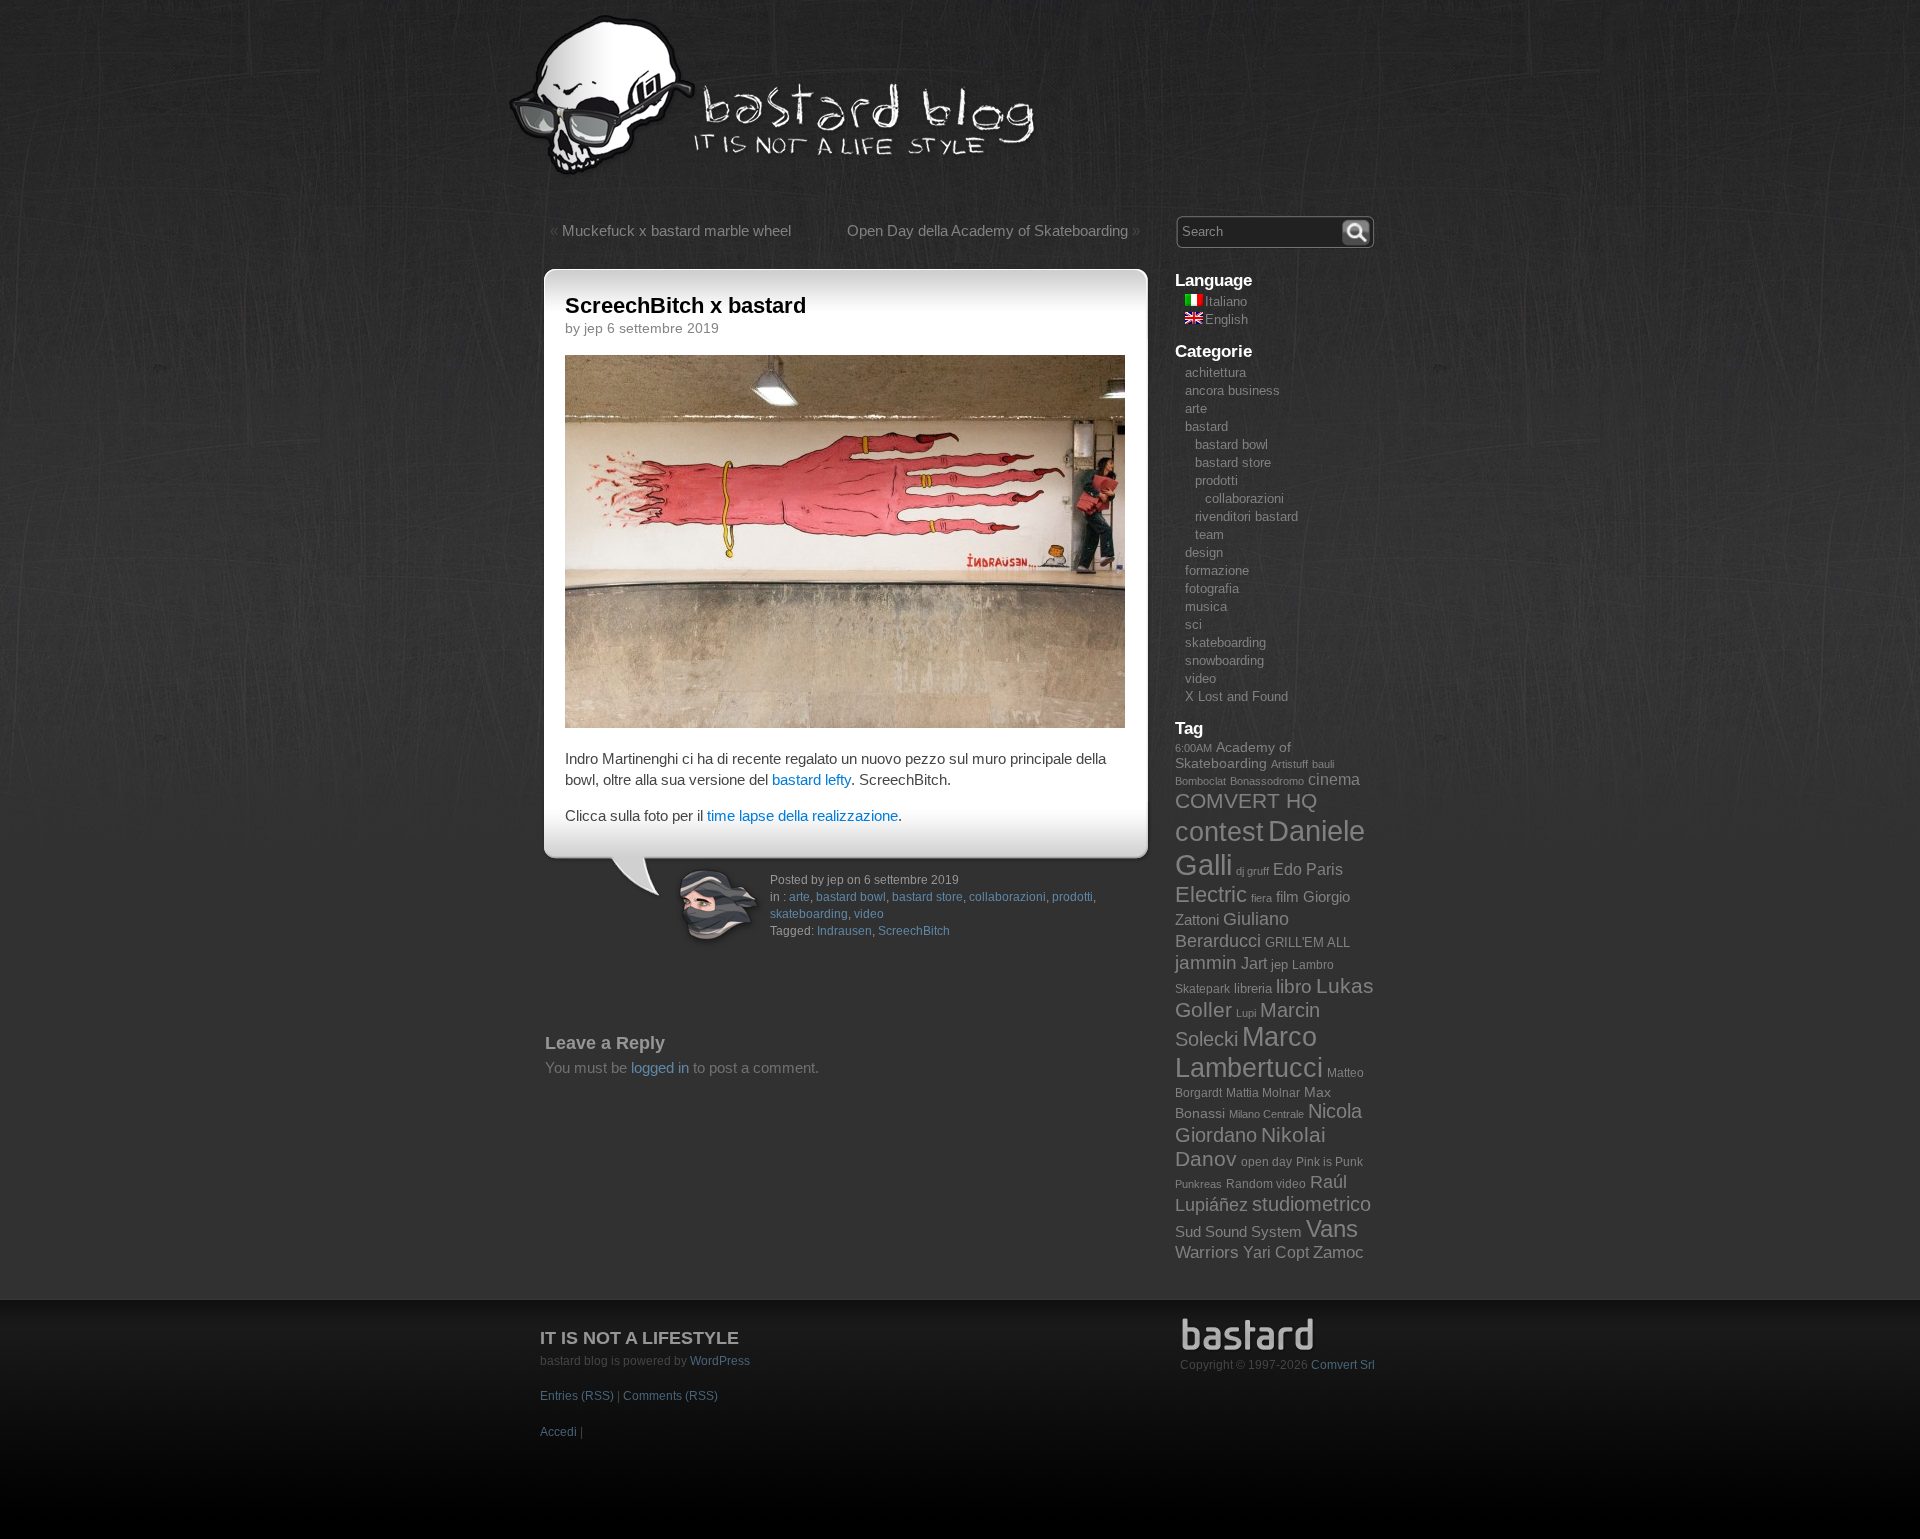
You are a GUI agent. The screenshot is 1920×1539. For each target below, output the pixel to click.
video (869, 914)
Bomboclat (1200, 781)
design (1204, 552)
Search (1358, 230)
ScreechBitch (914, 931)
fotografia (1212, 588)
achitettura (1215, 372)
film (1287, 896)
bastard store (927, 897)
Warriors (1207, 1252)
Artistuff (1289, 764)
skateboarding (809, 914)
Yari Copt (1276, 1252)
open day (1266, 1162)
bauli (1323, 764)
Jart (1254, 963)
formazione (1217, 570)
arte (799, 897)
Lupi (1246, 1013)
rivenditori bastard (1246, 516)
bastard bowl (851, 897)
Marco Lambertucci (1249, 1052)
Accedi (558, 1432)
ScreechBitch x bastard (685, 305)
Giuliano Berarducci (1232, 929)
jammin (1206, 962)
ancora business (1232, 390)
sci (1193, 624)
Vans (1332, 1229)
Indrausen (844, 931)
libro (1294, 986)
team (1209, 534)
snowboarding (1224, 660)
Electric (1211, 894)
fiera (1261, 898)
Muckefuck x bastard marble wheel (676, 230)
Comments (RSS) (670, 1396)
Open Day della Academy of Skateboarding (987, 230)
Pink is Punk (1329, 1162)
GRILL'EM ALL (1307, 942)
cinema (1334, 779)
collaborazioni (1007, 897)
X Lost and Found (1236, 696)
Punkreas (1198, 1184)
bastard (1206, 426)
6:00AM (1193, 748)
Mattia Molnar (1263, 1093)
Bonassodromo (1267, 781)
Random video (1266, 1184)
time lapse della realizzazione (802, 815)
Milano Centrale (1266, 1114)
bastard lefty (811, 779)
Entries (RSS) (577, 1396)
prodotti (1072, 897)
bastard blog (772, 96)
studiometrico (1311, 1204)
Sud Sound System (1238, 1231)
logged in (660, 1067)
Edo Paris (1308, 869)
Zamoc (1338, 1252)
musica (1206, 606)
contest (1219, 832)
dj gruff (1252, 871)
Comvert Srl (1343, 1365)
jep (1279, 964)
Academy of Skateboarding (1233, 755)
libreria (1253, 988)
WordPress (720, 1361)
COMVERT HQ (1246, 801)
